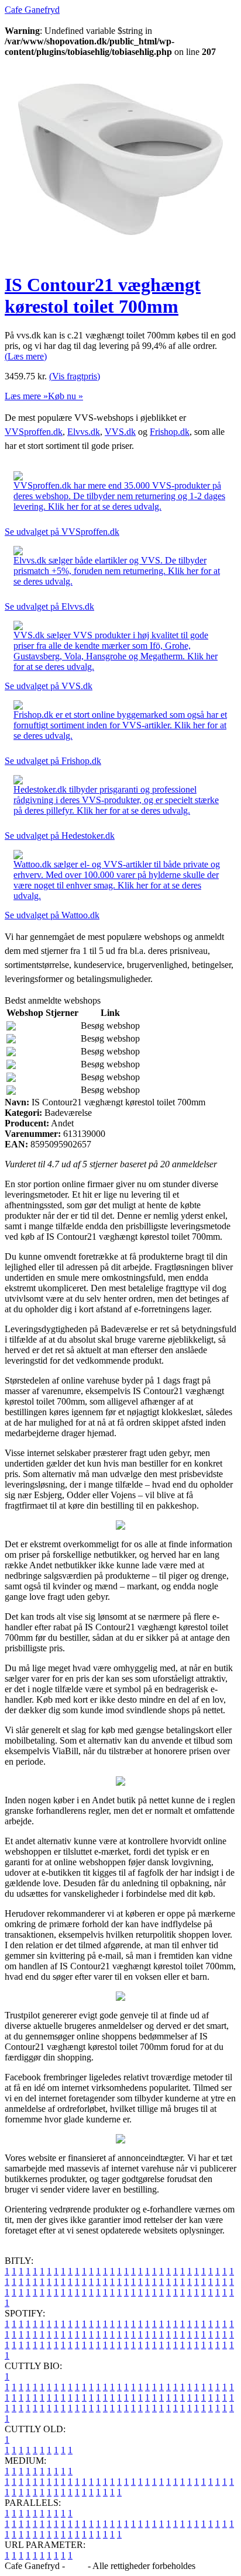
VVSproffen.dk (34, 432)
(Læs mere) (26, 356)
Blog (76, 2566)
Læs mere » (26, 396)
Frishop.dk (170, 432)
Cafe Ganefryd (32, 10)
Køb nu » (66, 396)
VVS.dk (120, 432)
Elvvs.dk (84, 432)
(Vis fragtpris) (75, 376)
